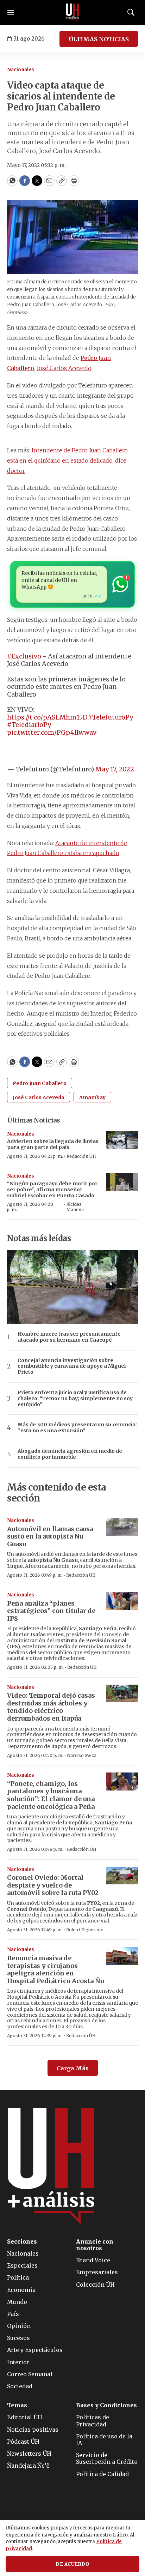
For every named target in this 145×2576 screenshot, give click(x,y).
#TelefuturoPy (110, 717)
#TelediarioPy (29, 725)
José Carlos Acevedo (64, 368)
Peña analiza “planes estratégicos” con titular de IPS (51, 1611)
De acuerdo (72, 2564)
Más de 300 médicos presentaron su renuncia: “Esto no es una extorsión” (77, 1428)
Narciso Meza (82, 1755)
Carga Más (73, 2068)
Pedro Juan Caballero (40, 1083)
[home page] (72, 12)
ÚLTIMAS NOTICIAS (99, 39)
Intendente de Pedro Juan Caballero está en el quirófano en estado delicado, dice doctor (67, 461)
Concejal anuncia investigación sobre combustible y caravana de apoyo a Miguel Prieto (72, 1366)
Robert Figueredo (85, 1930)
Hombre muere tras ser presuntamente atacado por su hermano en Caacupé (69, 1337)
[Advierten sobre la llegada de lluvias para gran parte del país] (122, 1140)
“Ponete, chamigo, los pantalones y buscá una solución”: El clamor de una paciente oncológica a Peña (51, 1795)
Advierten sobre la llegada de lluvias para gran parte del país (53, 1144)
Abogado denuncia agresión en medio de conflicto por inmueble (70, 1454)
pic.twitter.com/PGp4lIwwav (52, 732)
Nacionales (21, 70)
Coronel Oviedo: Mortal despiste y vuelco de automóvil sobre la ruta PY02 (53, 1885)
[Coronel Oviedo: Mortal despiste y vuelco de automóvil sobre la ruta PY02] (122, 1876)
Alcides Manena (75, 1207)
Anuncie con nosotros (95, 2245)
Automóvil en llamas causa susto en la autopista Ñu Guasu (50, 1536)
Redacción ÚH (81, 1156)
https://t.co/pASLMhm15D (47, 717)
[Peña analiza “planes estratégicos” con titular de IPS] (122, 1601)
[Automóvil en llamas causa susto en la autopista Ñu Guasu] (122, 1527)
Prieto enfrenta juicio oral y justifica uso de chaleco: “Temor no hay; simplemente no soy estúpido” (75, 1398)
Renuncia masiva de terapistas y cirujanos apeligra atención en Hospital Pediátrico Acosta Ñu (55, 1969)
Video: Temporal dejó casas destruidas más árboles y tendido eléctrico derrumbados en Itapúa (51, 1707)
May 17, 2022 (115, 769)
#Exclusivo (24, 656)
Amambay (92, 1097)
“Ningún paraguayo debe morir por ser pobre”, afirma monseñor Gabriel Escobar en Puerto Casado (52, 1190)
